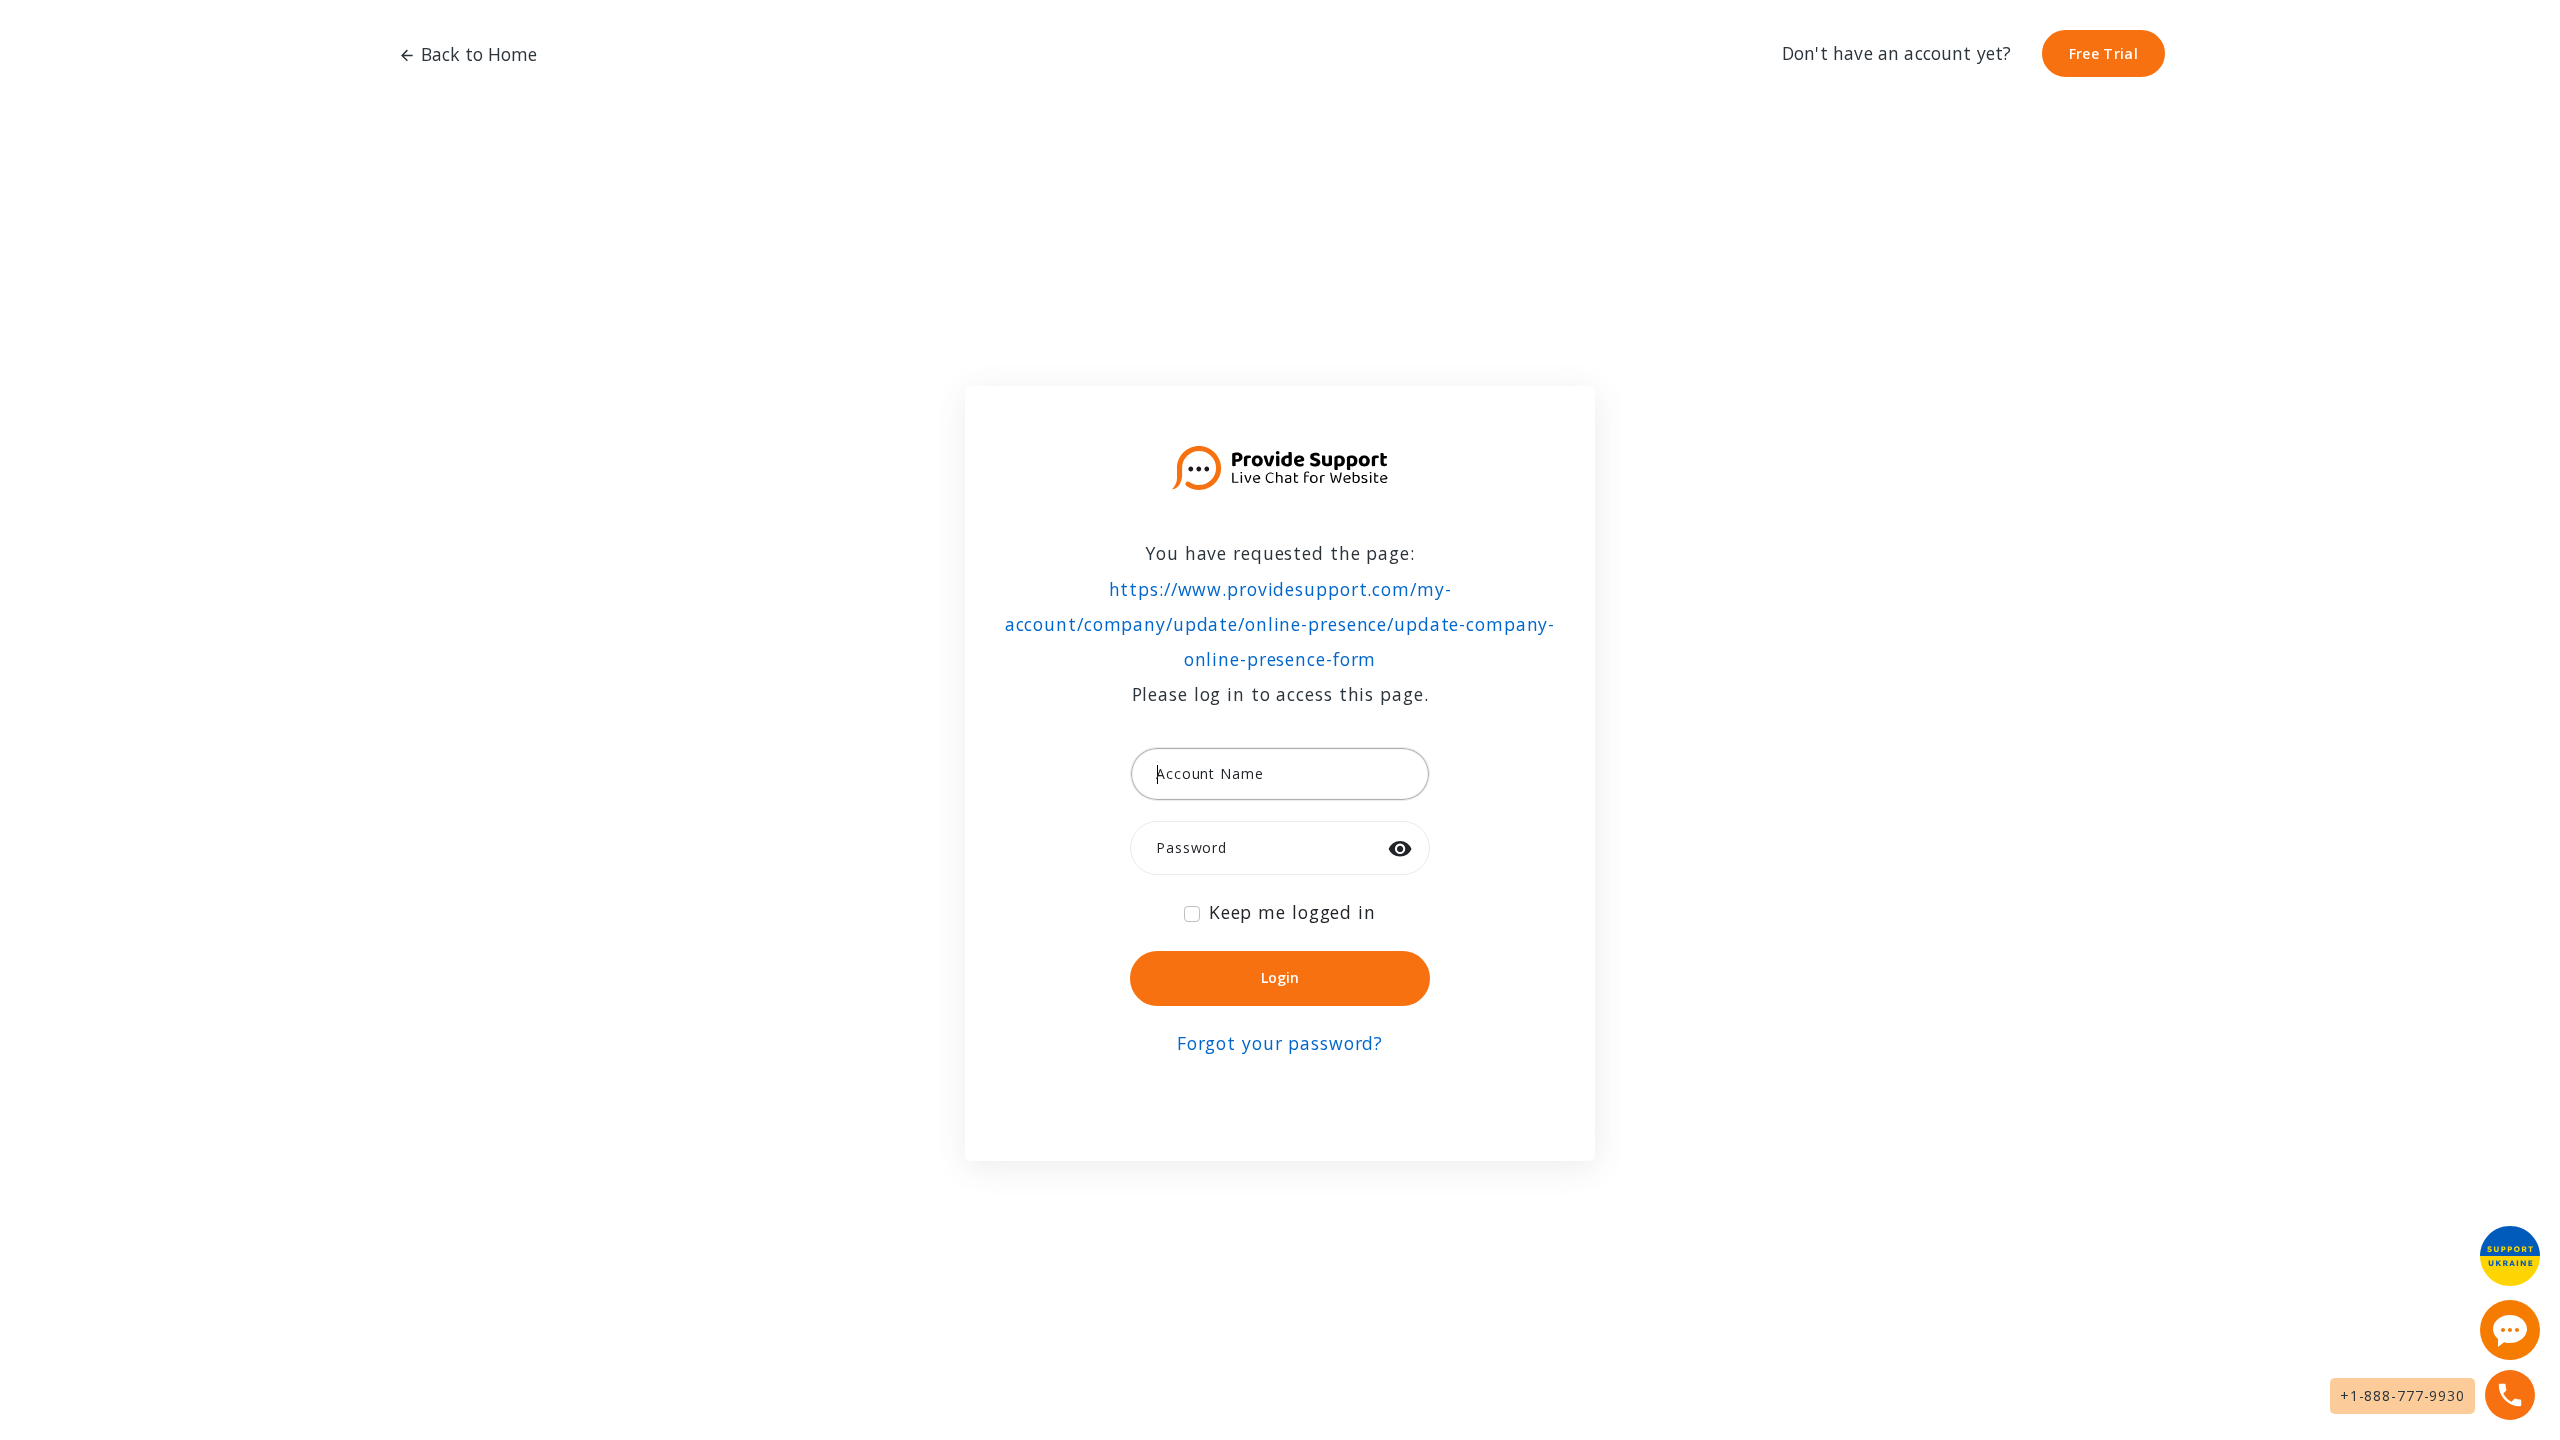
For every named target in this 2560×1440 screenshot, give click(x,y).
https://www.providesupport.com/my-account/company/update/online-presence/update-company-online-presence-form (1280, 624)
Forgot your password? (1280, 1043)
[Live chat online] (2510, 1330)
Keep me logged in (1292, 912)
